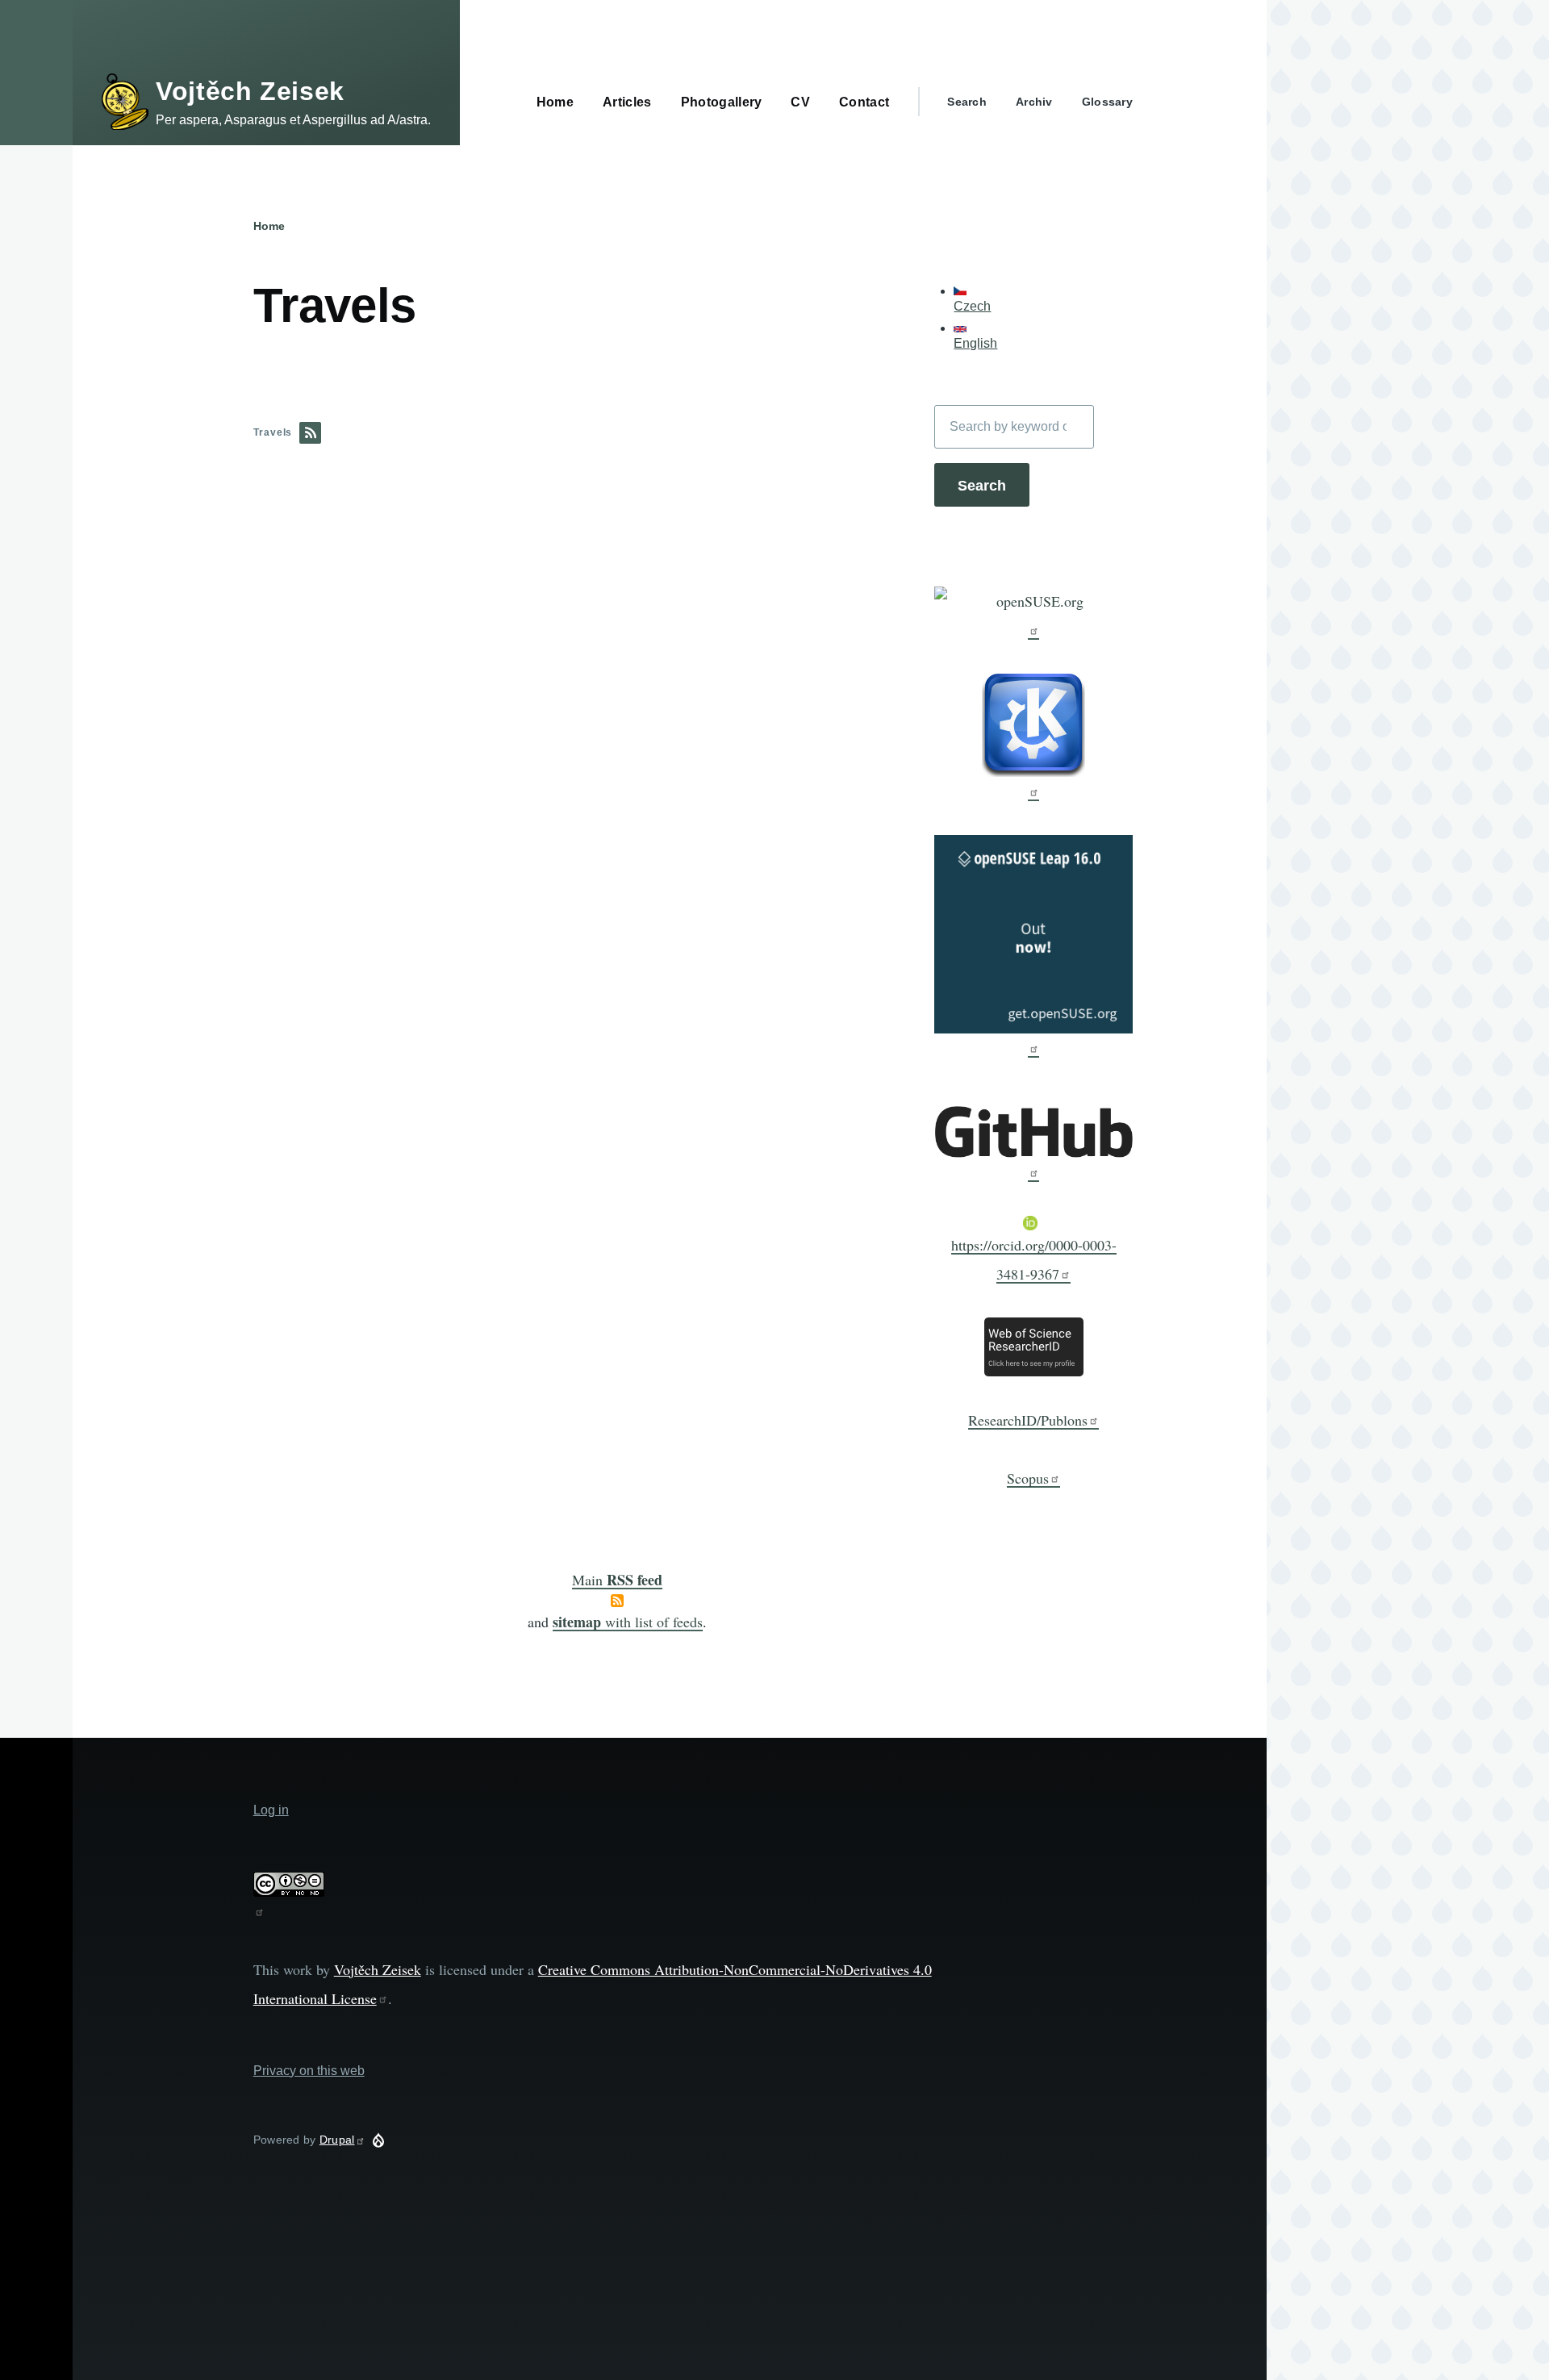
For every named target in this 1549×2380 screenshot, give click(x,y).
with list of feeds (628, 1622)
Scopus (1028, 1478)
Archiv (1034, 102)
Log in (271, 1810)
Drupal (337, 2140)
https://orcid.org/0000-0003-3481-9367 (1034, 1259)
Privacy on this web (309, 2071)
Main (617, 1580)
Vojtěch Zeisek (250, 91)
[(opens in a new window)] (1033, 613)
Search (967, 102)
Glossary (1107, 102)
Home (269, 226)
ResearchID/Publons (1028, 1420)
